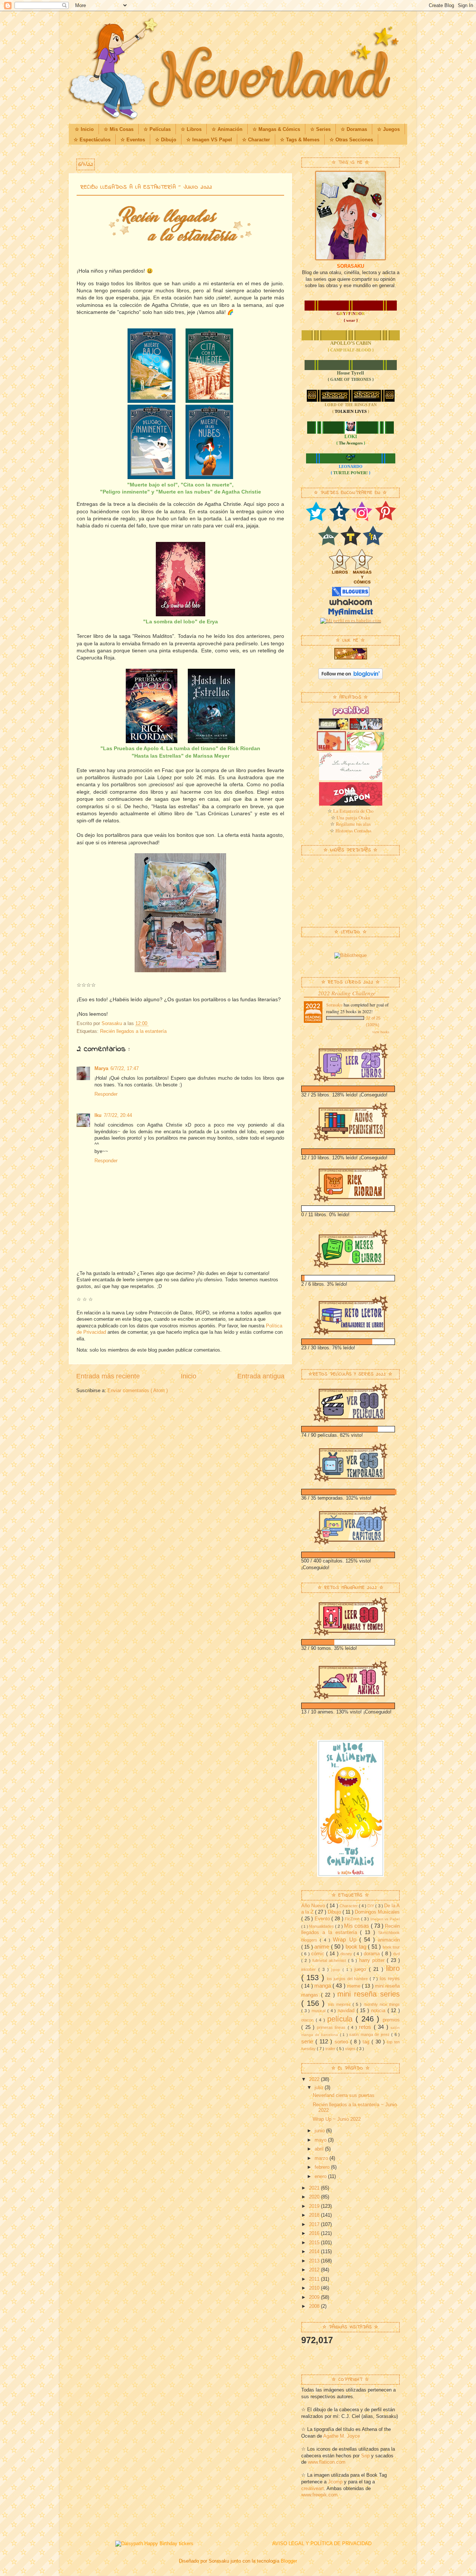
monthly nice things (382, 2004)
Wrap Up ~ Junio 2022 (337, 2119)
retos (366, 2027)
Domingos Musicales (377, 1912)
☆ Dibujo (166, 140)
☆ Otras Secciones (351, 140)
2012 (315, 2270)
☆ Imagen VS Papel (209, 140)
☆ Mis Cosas (119, 129)
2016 (315, 2233)
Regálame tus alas (353, 824)
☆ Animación (227, 129)
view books (381, 1032)
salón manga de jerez (370, 2034)
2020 (315, 2197)
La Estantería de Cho (353, 811)
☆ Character (256, 140)
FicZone (353, 1919)
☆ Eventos (133, 140)
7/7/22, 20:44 (118, 1115)
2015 (315, 2243)
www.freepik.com (319, 2495)
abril (320, 2149)
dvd (396, 1954)
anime (322, 1947)
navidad (347, 2011)
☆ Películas (157, 129)
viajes (351, 2049)
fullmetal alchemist (330, 1960)
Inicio (189, 1376)
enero (321, 2177)
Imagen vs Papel (385, 1919)
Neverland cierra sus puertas (344, 2095)
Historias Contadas (353, 831)
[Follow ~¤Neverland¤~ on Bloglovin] (350, 678)
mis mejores (340, 2004)
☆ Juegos (388, 129)
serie (308, 2041)
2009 (315, 2297)
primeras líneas (332, 2027)
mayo (321, 2140)
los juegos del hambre (348, 1979)
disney (347, 1954)
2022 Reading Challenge (347, 993)
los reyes (390, 1979)
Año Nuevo (314, 1906)
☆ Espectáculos (92, 140)
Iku (98, 1115)
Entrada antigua (261, 1376)
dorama (373, 1954)
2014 (315, 2252)
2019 (315, 2206)
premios (391, 2020)
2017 (315, 2225)
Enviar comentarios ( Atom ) (138, 1391)
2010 (315, 2288)
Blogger (289, 2561)
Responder (106, 1094)
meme (354, 1986)
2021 (315, 2188)
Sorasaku (334, 1005)
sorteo (342, 2042)
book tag (357, 1947)
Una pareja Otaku (353, 818)
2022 (315, 2079)
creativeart (313, 2489)
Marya (101, 1069)
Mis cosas (357, 1926)
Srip (365, 2456)
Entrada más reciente (108, 1376)
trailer (331, 2049)
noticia (379, 2011)
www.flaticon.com (327, 2462)
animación (389, 1940)
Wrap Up (346, 1939)
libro (393, 1968)
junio (320, 2131)
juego (362, 1969)
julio (320, 2088)
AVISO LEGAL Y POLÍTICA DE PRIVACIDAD (322, 2544)
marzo (322, 2158)
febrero (323, 2167)
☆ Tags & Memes (300, 140)
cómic (319, 1954)
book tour (391, 1947)
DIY (371, 1906)
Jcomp (335, 2482)
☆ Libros (191, 129)
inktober (310, 1969)
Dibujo (335, 1912)
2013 (315, 2261)
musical (319, 2011)
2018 (315, 2215)
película (342, 2019)
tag (367, 2042)
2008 (315, 2306)
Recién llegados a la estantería (133, 1031)
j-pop (337, 1970)
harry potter (373, 1960)
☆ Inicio (84, 129)
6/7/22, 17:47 (125, 1069)
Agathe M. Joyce (342, 2436)
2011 (315, 2279)
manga (323, 1986)
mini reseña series (369, 1994)
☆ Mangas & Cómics (276, 129)
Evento (323, 1919)
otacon (308, 2020)
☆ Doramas (354, 129)
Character (349, 1906)
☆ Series (320, 129)
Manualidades (322, 1926)
